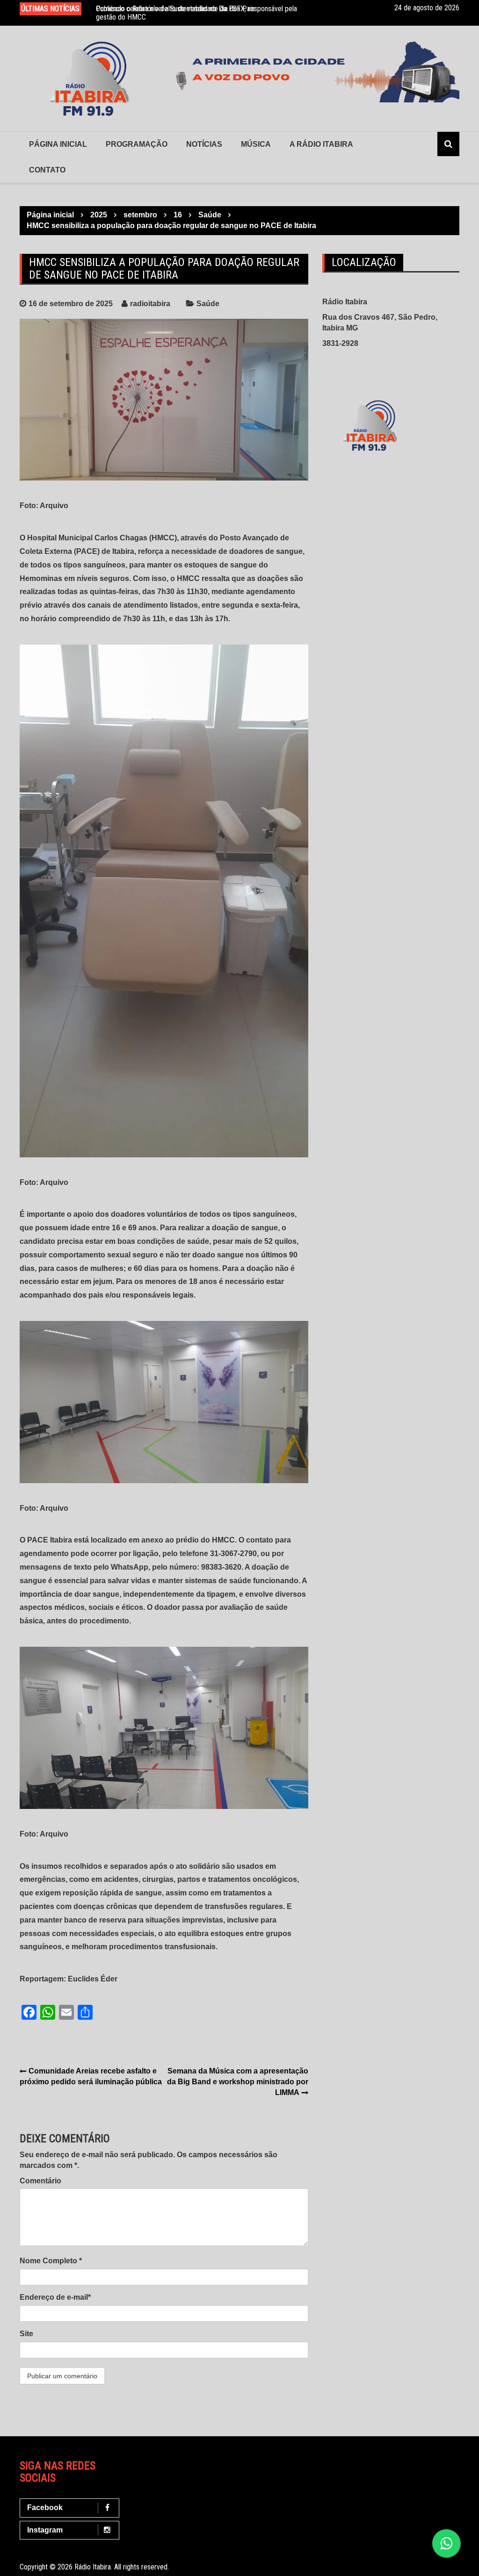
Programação (137, 144)
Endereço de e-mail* (55, 2297)
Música (256, 144)
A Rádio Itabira (321, 144)
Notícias (204, 144)
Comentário (40, 2181)
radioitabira (150, 304)
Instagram (45, 2530)
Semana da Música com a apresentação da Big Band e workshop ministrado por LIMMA (238, 2082)
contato (47, 170)
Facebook (45, 2508)
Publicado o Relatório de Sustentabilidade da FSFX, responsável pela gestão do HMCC (196, 13)
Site (26, 2334)
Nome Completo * (51, 2261)
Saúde (208, 304)
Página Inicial (58, 144)
